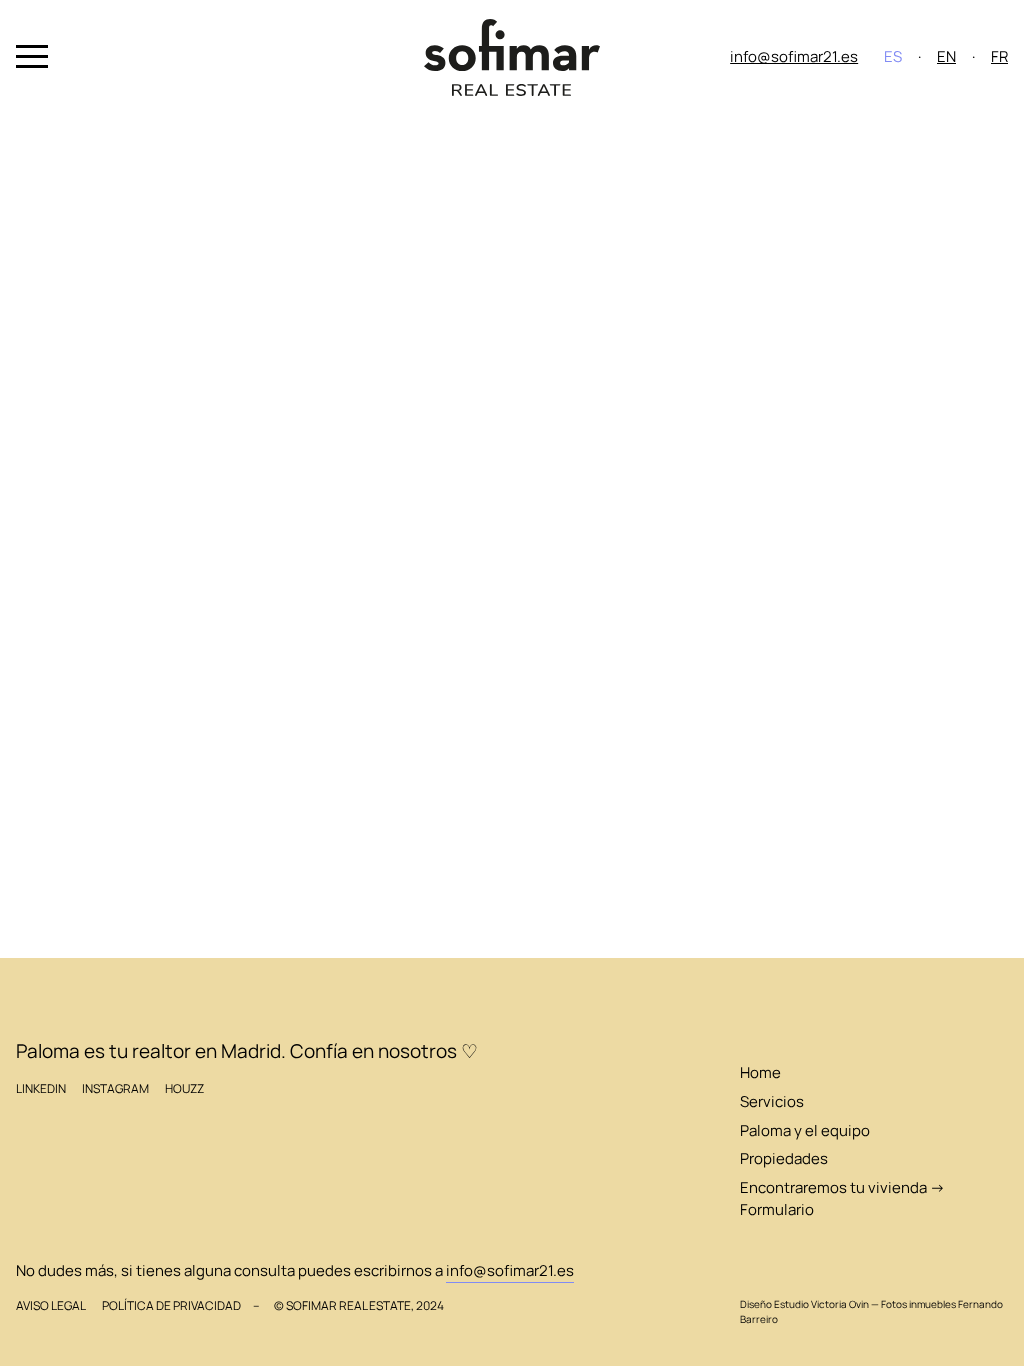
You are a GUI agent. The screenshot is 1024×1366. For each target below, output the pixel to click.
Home (760, 1072)
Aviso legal (51, 1305)
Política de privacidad (171, 1305)
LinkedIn (41, 1088)
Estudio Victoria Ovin (821, 1304)
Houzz (184, 1088)
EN (946, 56)
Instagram (115, 1088)
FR (999, 56)
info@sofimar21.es (794, 56)
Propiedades (784, 1158)
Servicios (772, 1101)
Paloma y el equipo (805, 1130)
